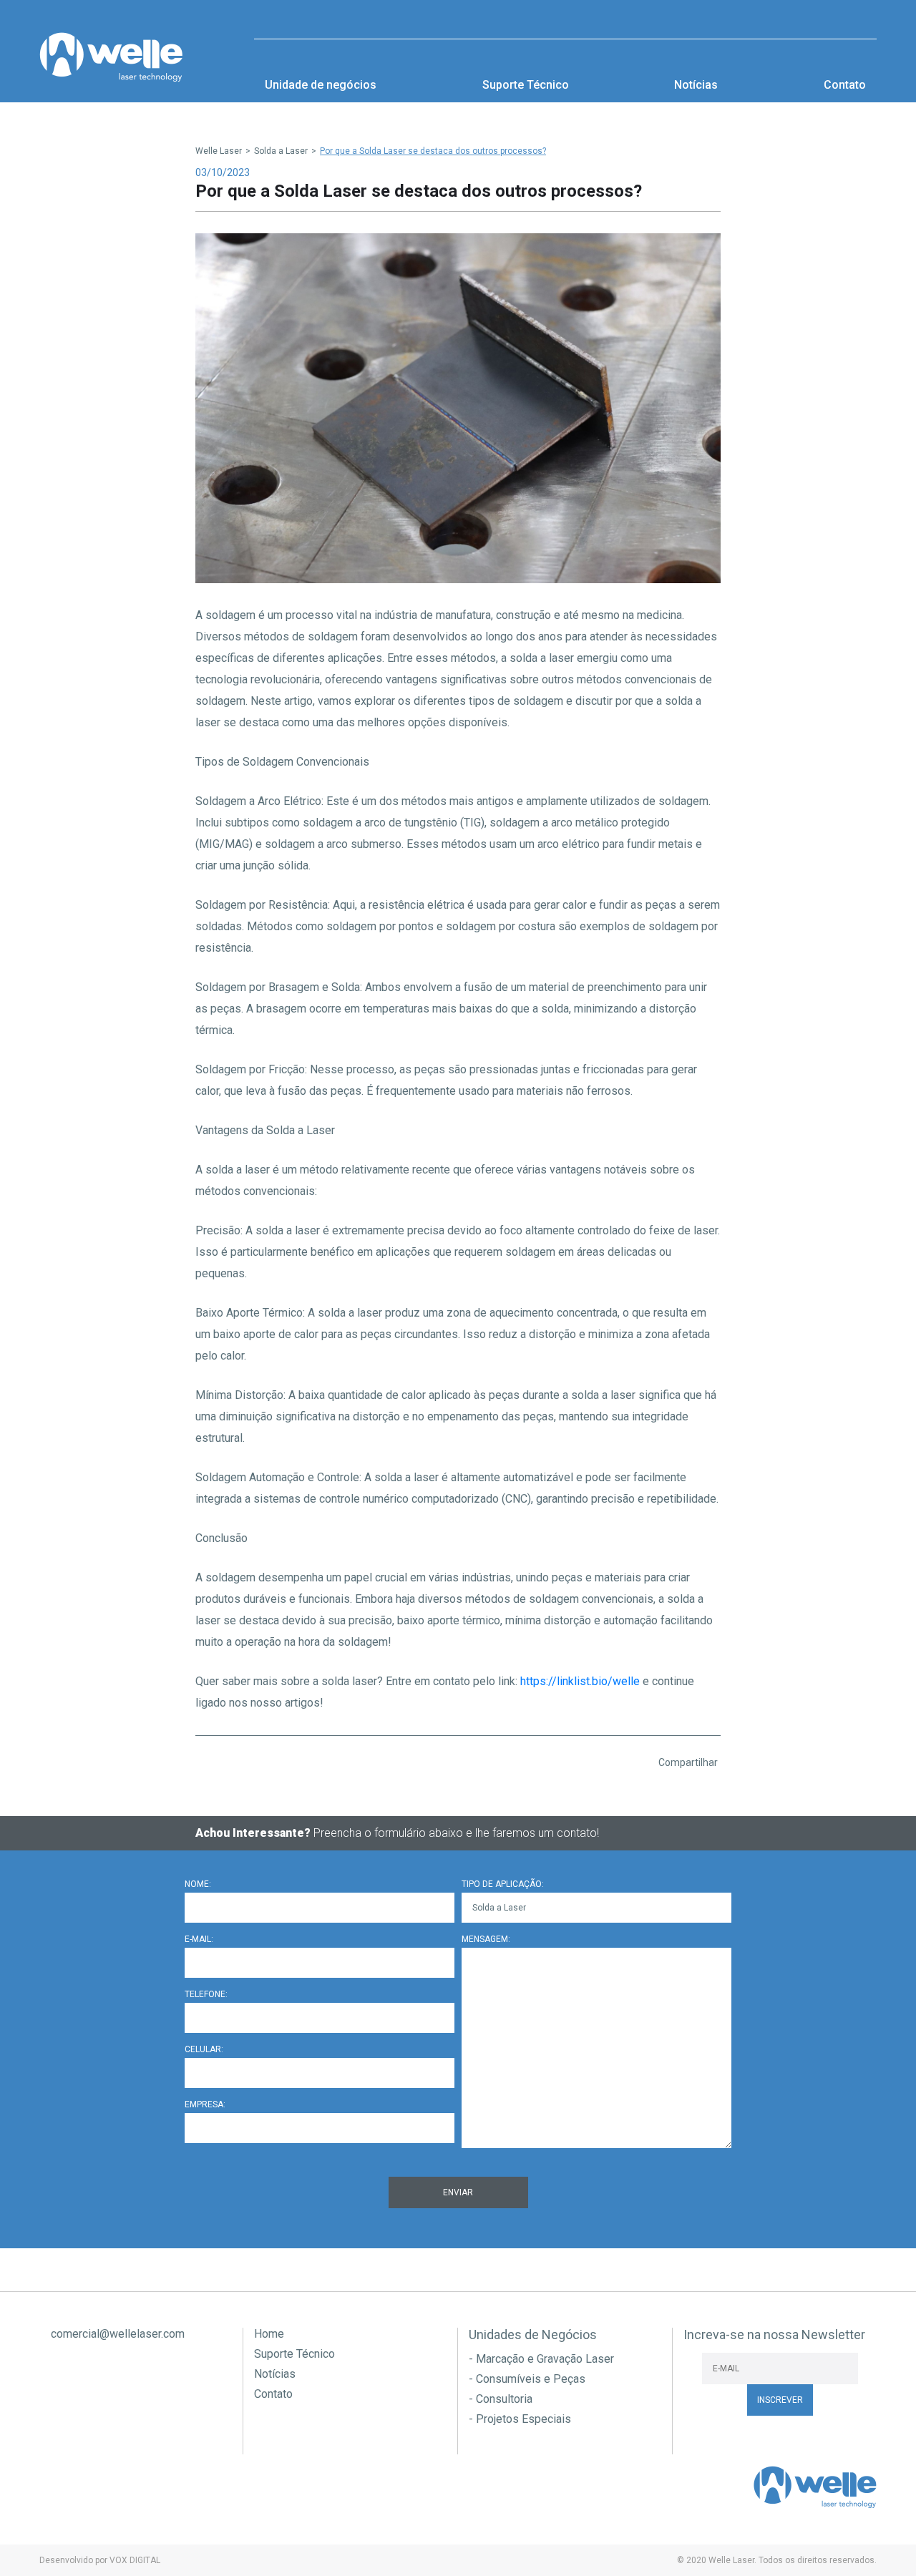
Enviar (458, 2192)
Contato (845, 85)
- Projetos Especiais (520, 2419)
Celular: (204, 2049)
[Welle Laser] (111, 57)
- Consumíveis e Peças (527, 2379)
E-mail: (199, 1939)
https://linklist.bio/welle (580, 1681)
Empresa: (205, 2104)
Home (269, 2334)
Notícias (696, 85)
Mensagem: (486, 1939)
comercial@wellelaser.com (116, 2334)
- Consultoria (501, 2399)
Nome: (198, 1884)
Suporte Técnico (526, 85)
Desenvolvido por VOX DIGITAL (100, 2560)
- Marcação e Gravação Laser (541, 2359)
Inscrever (780, 2400)
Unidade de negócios (321, 85)
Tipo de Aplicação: (503, 1884)
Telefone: (206, 1994)
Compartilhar (687, 1762)
